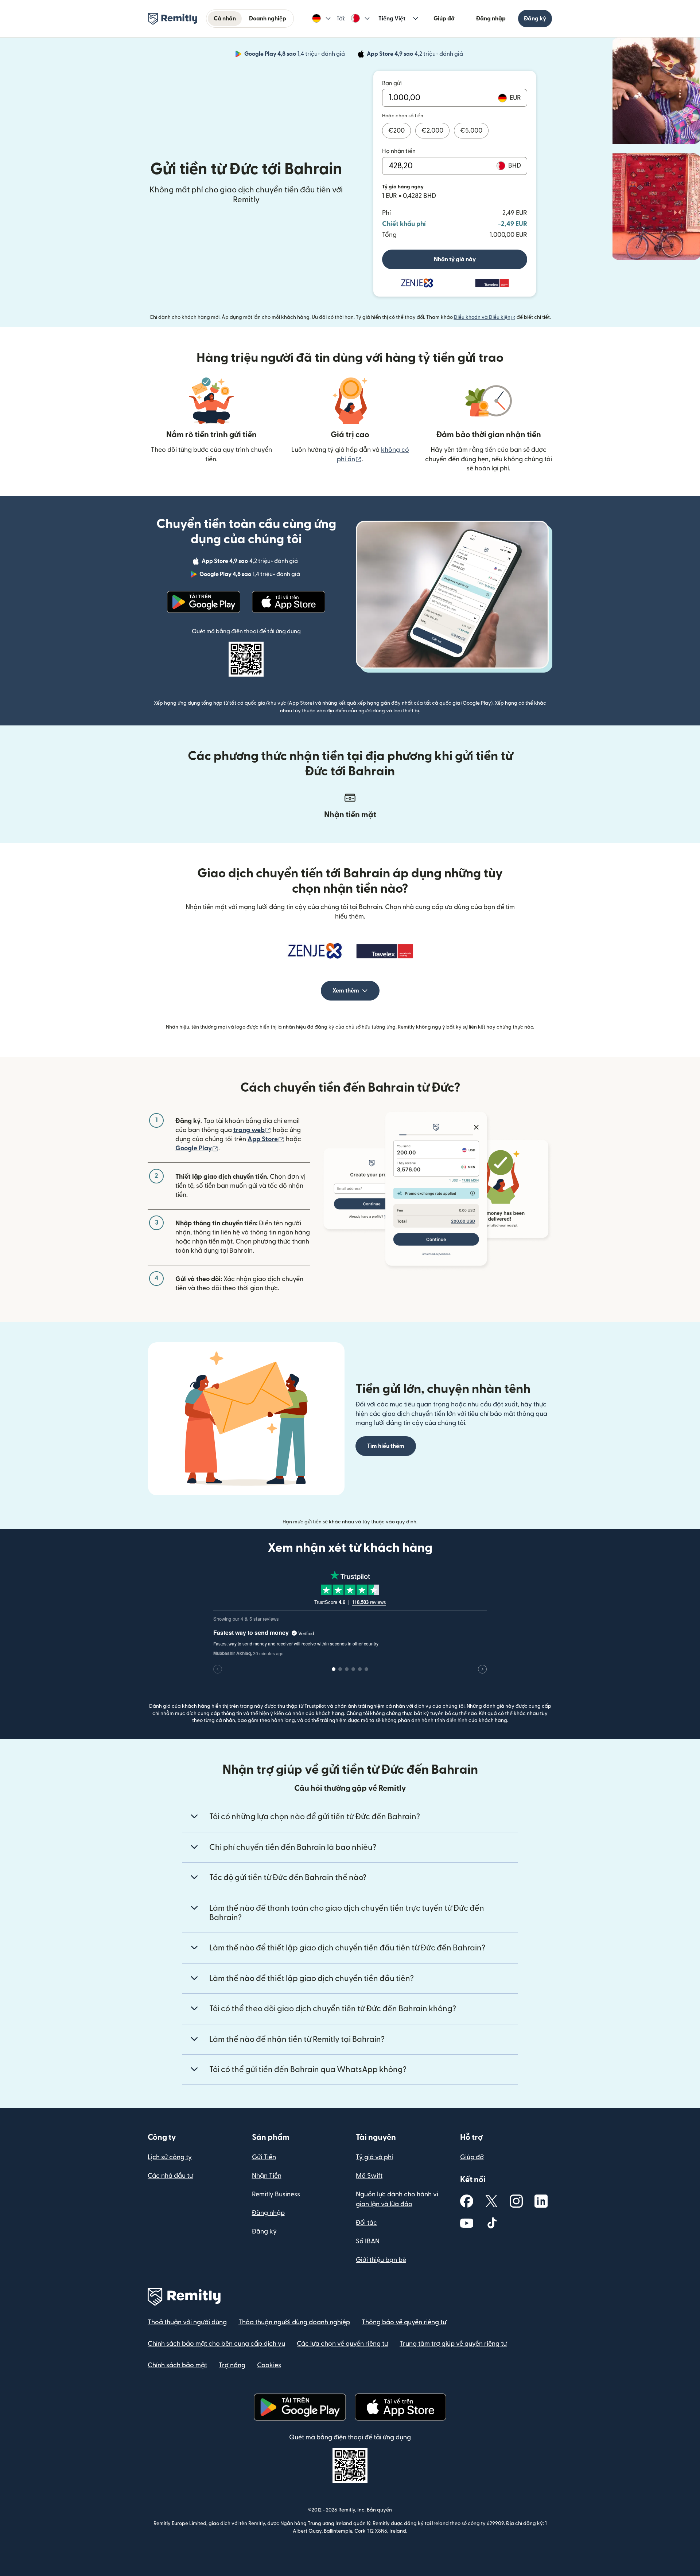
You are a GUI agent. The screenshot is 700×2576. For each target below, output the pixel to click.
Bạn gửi (392, 83)
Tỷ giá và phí (374, 2157)
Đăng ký (535, 19)
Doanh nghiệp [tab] (268, 19)
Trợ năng (232, 2365)
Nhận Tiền (267, 2176)
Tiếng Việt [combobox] (392, 19)
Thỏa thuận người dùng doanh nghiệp (294, 2322)
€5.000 (471, 131)
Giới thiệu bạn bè (381, 2260)
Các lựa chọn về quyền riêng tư (342, 2344)
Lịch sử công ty (170, 2157)
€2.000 (432, 131)
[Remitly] (173, 19)
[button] (321, 19)
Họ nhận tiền (399, 151)
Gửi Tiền (264, 2157)
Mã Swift (369, 2176)
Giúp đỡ (444, 19)
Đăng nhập (491, 19)
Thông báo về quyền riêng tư (404, 2322)
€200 (396, 131)
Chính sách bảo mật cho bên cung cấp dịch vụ (216, 2344)
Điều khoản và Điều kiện (485, 317)
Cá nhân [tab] (225, 19)
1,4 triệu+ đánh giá (295, 55)
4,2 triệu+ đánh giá (416, 55)
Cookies (269, 2365)
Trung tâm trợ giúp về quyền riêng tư (453, 2344)
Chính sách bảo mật (177, 2365)
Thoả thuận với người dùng (187, 2322)
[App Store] (289, 602)
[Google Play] (204, 602)
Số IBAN (368, 2241)
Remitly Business (276, 2194)
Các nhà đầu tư (170, 2176)
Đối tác (366, 2223)
